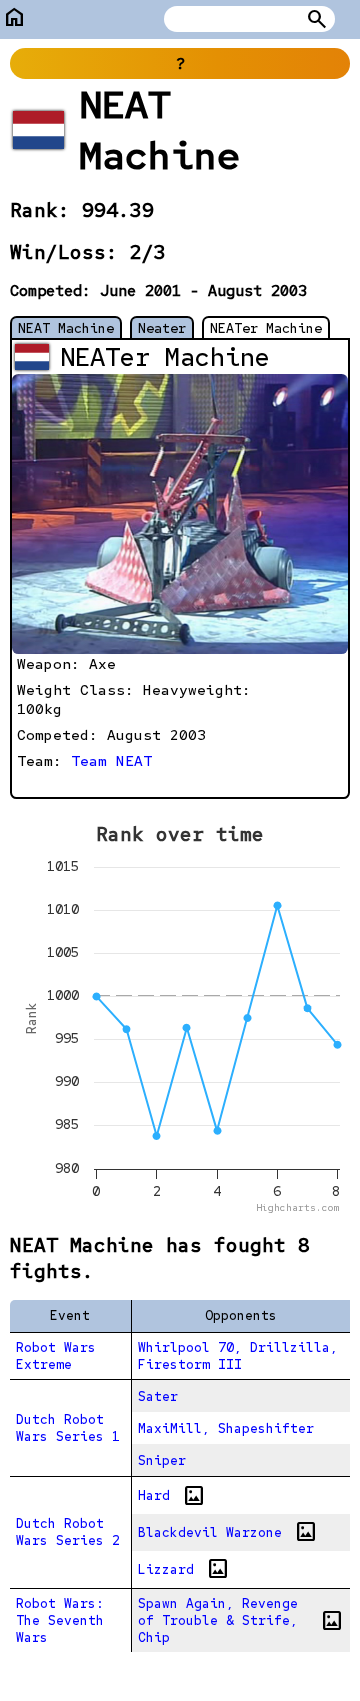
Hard (172, 1496)
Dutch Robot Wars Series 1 (68, 1428)
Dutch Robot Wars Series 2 (68, 1532)
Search (317, 19)
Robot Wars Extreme (56, 1356)
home (15, 17)
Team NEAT (111, 760)
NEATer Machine (266, 328)
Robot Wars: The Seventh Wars (60, 1620)
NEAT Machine (66, 328)
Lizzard (184, 1569)
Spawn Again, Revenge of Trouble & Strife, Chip (240, 1620)
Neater (162, 328)
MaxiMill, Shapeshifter (226, 1428)
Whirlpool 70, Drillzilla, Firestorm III (238, 1356)
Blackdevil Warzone (228, 1532)
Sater (158, 1396)
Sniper (162, 1460)
